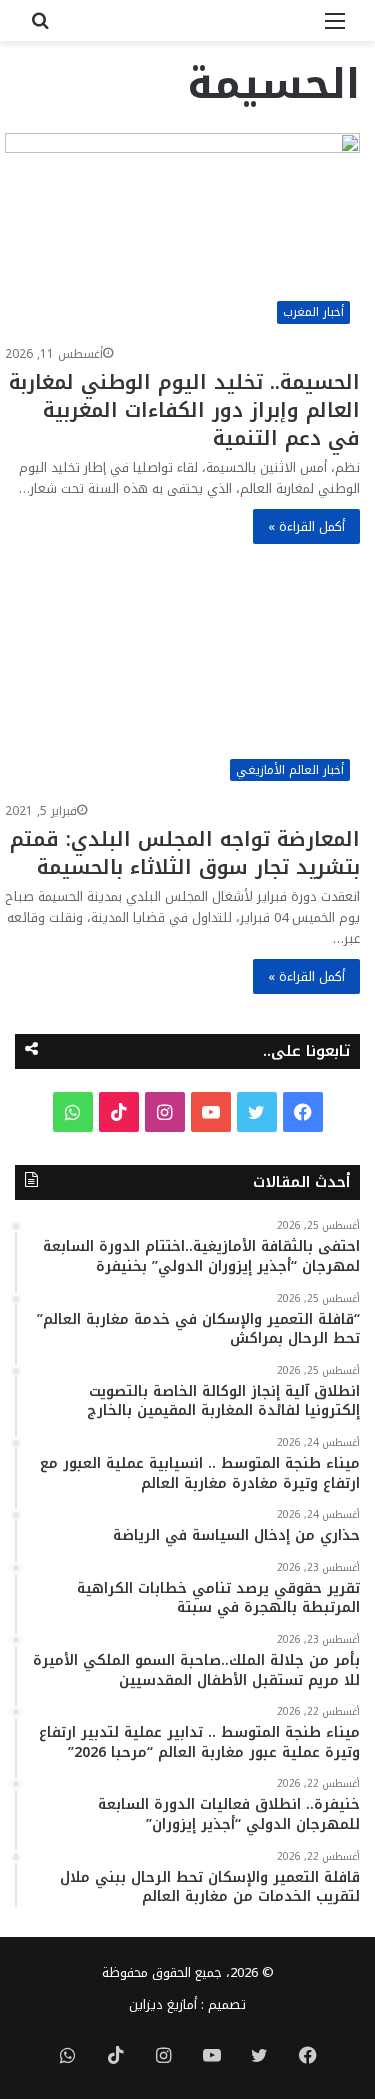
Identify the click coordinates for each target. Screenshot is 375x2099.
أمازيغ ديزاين (163, 2004)
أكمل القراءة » (306, 526)
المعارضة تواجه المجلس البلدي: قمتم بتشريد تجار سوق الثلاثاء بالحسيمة (185, 853)
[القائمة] (335, 28)
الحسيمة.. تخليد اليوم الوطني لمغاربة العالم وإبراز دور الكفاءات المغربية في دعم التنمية (184, 410)
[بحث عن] (40, 28)
